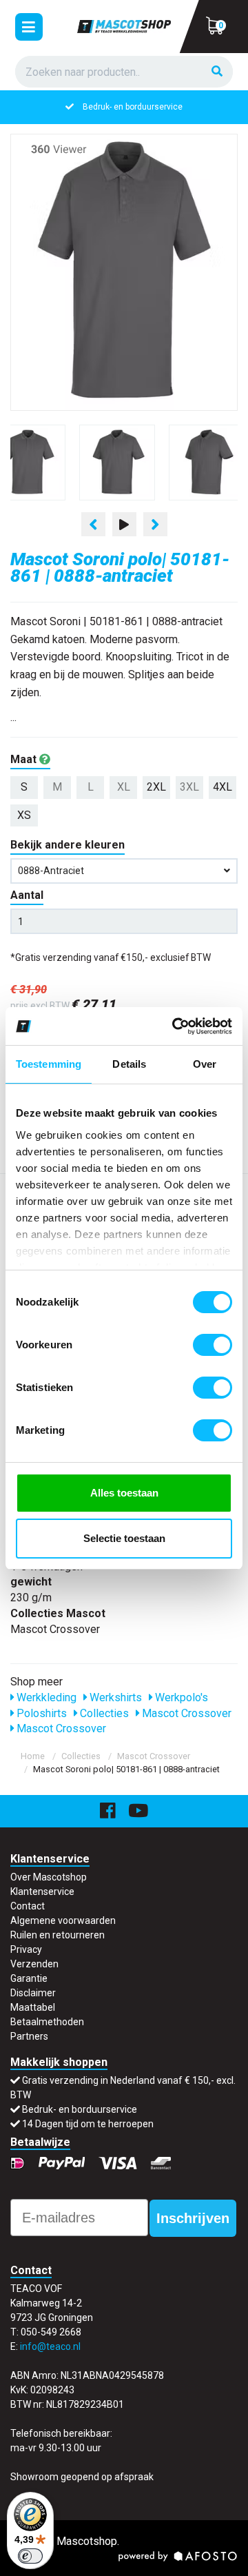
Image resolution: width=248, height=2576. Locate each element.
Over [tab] (205, 1064)
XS (24, 815)
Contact (28, 1906)
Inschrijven (193, 2218)
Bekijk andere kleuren (68, 845)
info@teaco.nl (50, 2346)
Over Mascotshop (49, 1877)
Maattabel (33, 2007)
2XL (156, 787)
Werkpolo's (180, 1697)
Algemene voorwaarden (63, 1920)
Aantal (27, 895)
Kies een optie (124, 2554)
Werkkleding (45, 1697)
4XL (223, 787)
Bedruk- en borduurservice (133, 107)
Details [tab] (129, 1064)
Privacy (26, 1949)
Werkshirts (114, 1697)
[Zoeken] (217, 72)
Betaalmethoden (47, 2022)
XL (124, 787)
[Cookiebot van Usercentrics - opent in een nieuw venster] (175, 1026)
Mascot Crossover (185, 1713)
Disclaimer (33, 1993)
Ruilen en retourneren (58, 1935)
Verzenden (34, 1964)
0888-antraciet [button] (51, 871)
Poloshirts (40, 1713)
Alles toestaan (124, 1493)
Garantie (29, 1978)
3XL (189, 787)
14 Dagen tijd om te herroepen (88, 2124)
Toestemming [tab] (49, 1064)
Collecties (103, 1713)
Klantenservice (42, 1892)
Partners (29, 2036)
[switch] (213, 1345)
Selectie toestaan (124, 1538)
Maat (25, 759)
